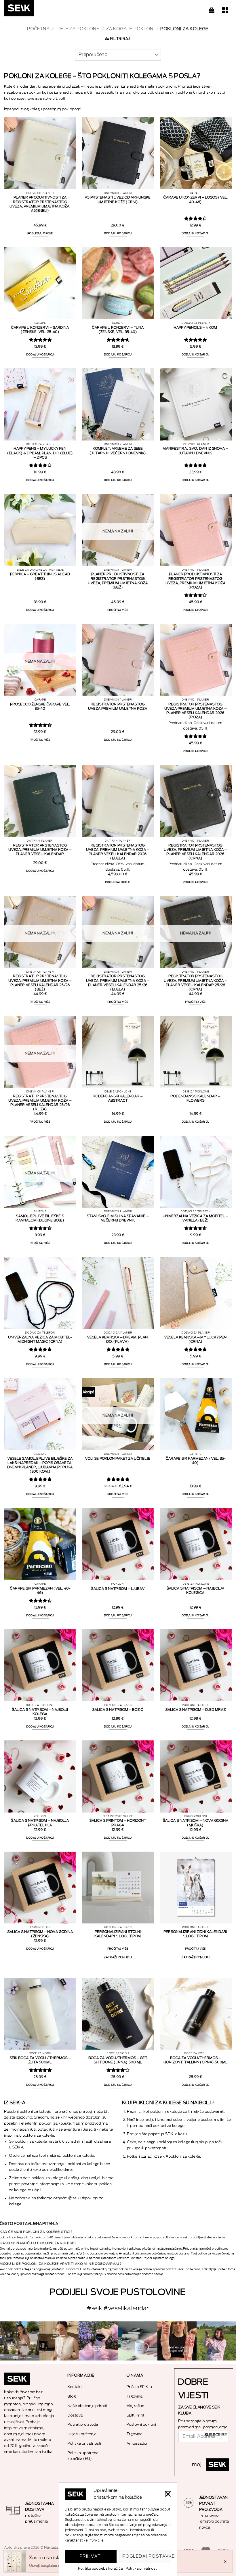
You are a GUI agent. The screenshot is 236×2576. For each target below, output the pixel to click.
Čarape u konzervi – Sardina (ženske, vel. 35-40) (40, 330)
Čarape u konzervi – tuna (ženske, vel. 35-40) (118, 330)
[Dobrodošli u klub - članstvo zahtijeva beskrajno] (138, 2341)
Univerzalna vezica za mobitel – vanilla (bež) (196, 1218)
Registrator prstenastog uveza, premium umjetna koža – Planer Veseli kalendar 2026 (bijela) (118, 852)
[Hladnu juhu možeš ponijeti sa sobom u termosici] (98, 2341)
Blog (72, 2396)
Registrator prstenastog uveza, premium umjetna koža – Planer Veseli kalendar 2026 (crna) (196, 852)
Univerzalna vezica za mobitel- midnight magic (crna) (40, 1339)
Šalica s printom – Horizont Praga (118, 1823)
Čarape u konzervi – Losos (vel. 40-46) (196, 200)
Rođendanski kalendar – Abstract (118, 1098)
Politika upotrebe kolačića (101, 2569)
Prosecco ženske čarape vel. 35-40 (40, 706)
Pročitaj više (118, 610)
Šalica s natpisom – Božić (118, 1710)
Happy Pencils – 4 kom (196, 328)
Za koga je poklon (130, 29)
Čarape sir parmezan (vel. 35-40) (196, 1461)
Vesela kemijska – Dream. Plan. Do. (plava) (118, 1339)
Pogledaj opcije (40, 233)
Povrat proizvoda (83, 2424)
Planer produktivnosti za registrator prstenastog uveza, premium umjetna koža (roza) (196, 581)
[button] (168, 2494)
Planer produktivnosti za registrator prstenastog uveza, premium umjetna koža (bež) (118, 581)
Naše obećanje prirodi (87, 2406)
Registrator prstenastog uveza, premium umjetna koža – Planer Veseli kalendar (40, 850)
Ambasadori (138, 2443)
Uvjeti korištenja (82, 2434)
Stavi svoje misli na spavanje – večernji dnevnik (118, 1218)
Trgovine (135, 2434)
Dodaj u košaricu (118, 233)
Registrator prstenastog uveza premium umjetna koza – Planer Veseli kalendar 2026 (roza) (196, 711)
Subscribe (216, 2435)
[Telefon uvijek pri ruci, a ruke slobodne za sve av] (216, 2341)
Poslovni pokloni (141, 2424)
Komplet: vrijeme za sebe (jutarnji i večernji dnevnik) (118, 451)
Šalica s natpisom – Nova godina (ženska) (40, 1934)
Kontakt (75, 2387)
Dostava (75, 2415)
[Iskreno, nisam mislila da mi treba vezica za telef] (20, 2341)
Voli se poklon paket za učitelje (118, 1459)
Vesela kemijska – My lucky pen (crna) (196, 1339)
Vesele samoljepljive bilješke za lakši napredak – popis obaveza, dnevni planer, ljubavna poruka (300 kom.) (40, 1465)
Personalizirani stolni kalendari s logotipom (118, 1934)
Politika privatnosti (142, 2569)
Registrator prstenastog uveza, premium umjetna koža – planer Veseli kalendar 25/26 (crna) (196, 983)
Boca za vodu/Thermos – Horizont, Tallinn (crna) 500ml (196, 2060)
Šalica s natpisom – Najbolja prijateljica (40, 1823)
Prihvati (91, 2556)
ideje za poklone (78, 29)
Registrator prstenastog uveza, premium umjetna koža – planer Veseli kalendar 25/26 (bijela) (118, 983)
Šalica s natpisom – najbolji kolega (40, 1712)
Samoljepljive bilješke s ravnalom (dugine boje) (40, 1218)
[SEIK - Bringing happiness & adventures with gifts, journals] (33, 10)
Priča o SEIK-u (139, 2387)
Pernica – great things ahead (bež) (40, 576)
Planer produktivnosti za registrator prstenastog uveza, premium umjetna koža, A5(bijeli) (40, 204)
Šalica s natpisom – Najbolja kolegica (196, 1591)
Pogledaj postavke (147, 2556)
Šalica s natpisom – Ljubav (118, 1589)
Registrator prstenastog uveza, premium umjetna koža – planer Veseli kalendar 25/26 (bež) (40, 983)
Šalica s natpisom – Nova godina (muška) (196, 1823)
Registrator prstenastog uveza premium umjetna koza (118, 706)
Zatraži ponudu (118, 1957)
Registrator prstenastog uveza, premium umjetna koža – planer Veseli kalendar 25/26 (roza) (40, 1103)
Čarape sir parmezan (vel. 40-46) (40, 1591)
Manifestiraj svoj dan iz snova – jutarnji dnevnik (196, 451)
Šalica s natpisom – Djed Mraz (196, 1710)
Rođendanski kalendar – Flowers (196, 1098)
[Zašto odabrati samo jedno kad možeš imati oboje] (177, 2341)
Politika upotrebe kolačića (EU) (83, 2456)
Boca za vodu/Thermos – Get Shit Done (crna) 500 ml (118, 2060)
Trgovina (135, 2396)
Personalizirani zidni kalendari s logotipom (196, 1934)
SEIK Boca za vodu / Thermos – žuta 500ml (40, 2060)
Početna (39, 29)
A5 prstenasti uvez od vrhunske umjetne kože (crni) (118, 200)
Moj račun (136, 2406)
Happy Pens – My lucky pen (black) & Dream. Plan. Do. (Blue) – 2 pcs (40, 453)
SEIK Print (136, 2415)
